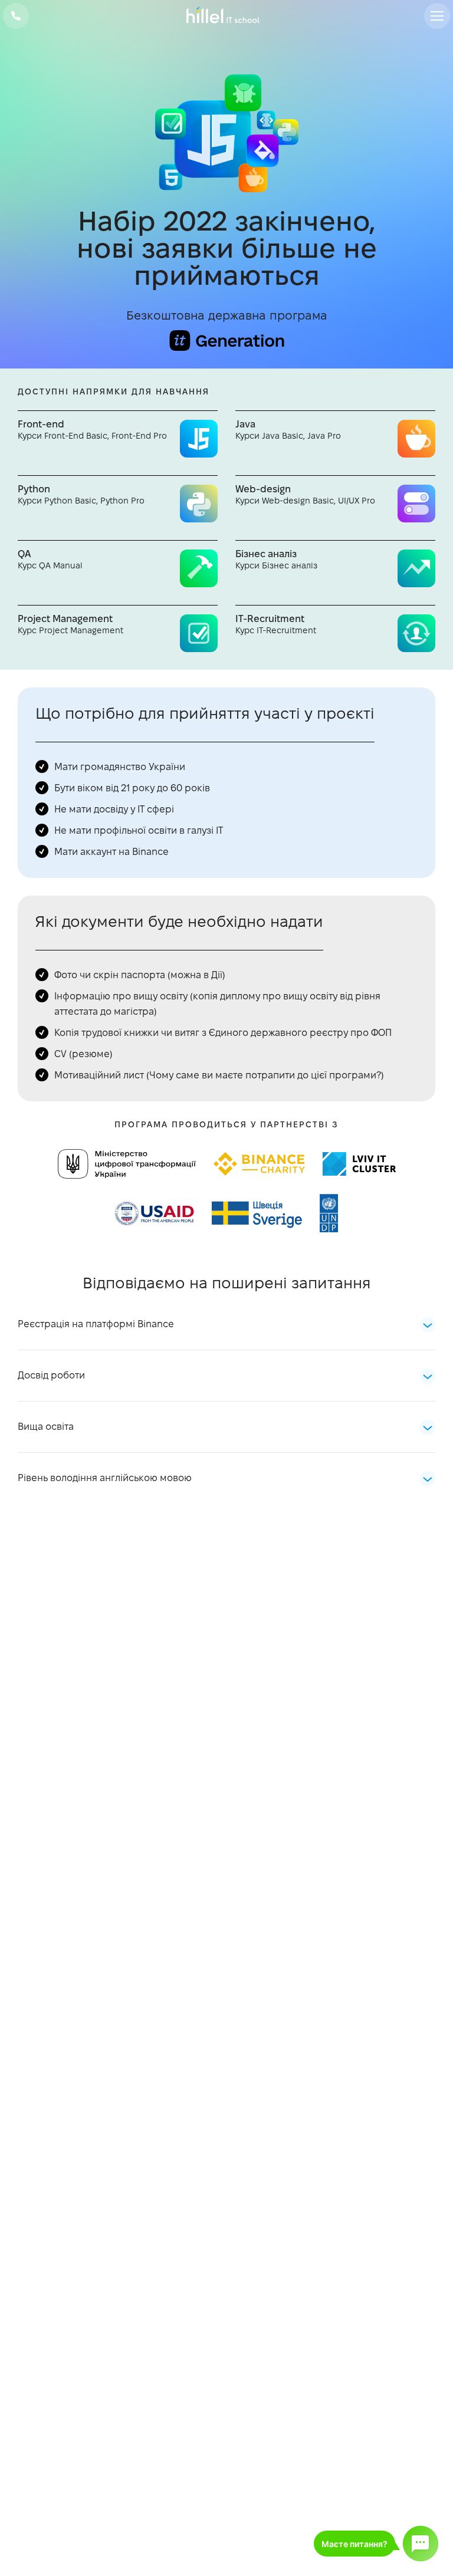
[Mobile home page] (227, 16)
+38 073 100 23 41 (16, 16)
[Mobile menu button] (437, 16)
